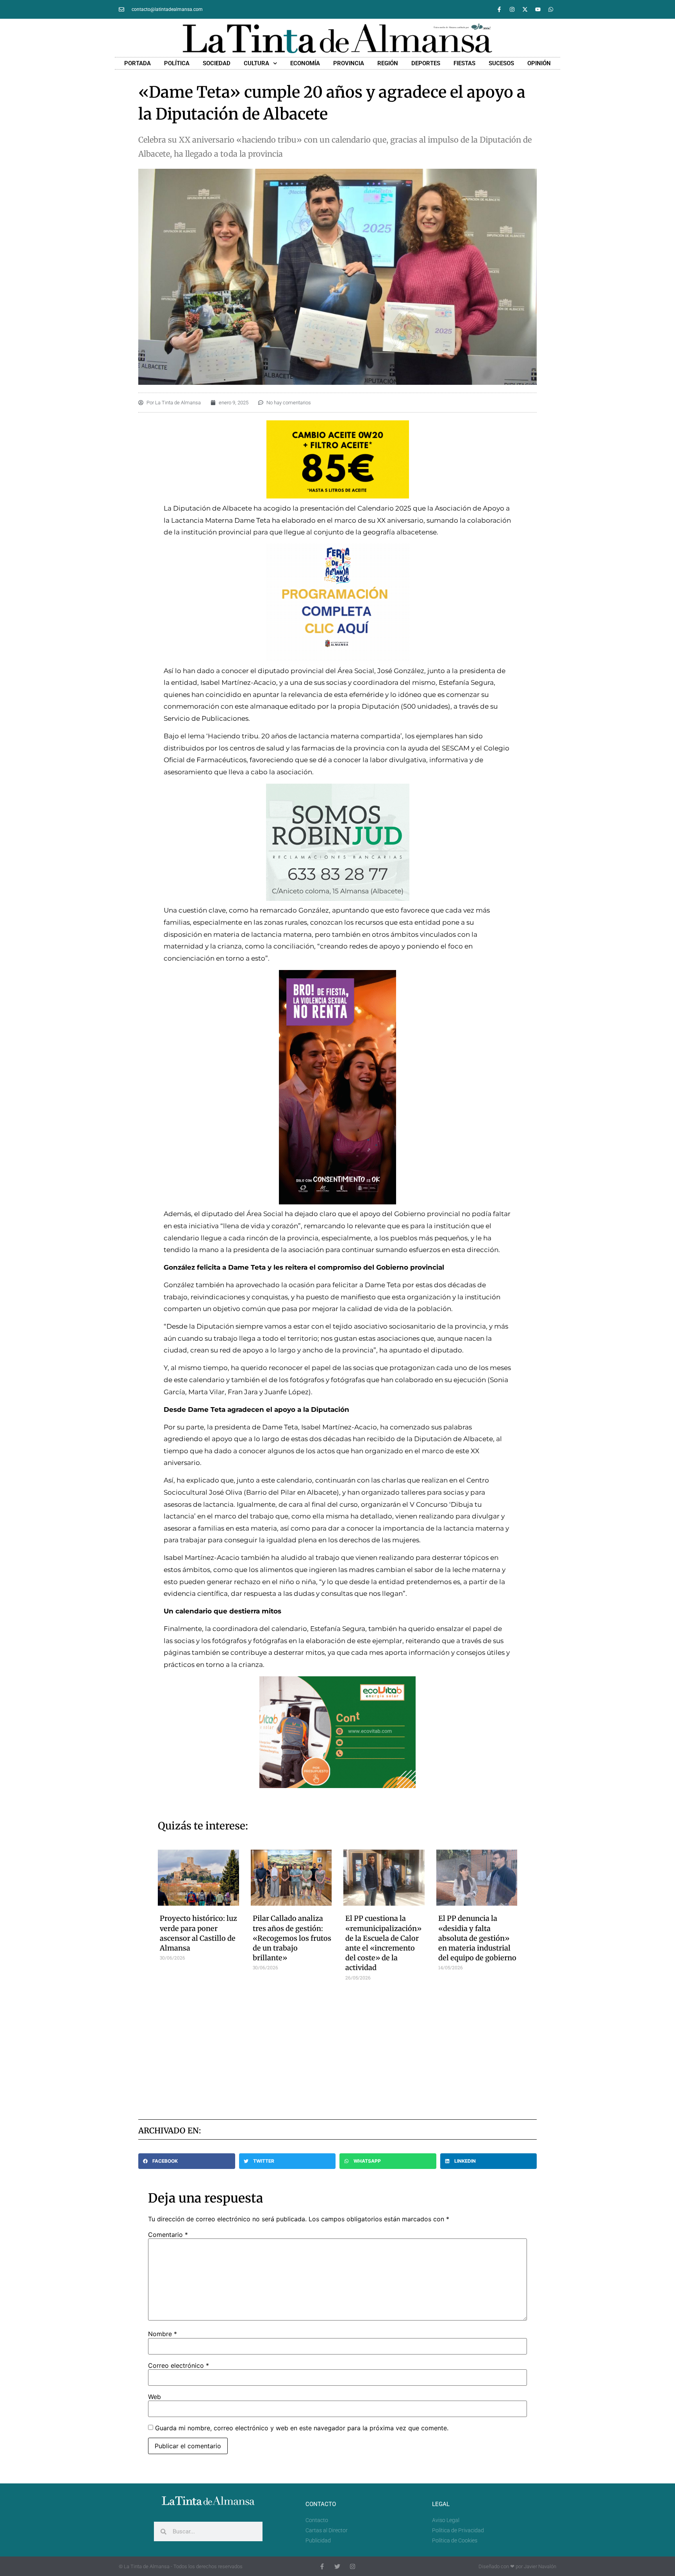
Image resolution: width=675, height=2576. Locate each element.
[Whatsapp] (551, 9)
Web (154, 2397)
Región (388, 63)
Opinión (539, 63)
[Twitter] (337, 2566)
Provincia (349, 63)
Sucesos (501, 63)
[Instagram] (512, 9)
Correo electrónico (179, 2365)
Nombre (162, 2334)
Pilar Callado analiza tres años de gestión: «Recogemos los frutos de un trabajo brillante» (292, 1938)
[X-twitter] (525, 9)
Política (177, 63)
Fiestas (464, 63)
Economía (305, 63)
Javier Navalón (540, 2566)
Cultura (256, 63)
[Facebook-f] (499, 9)
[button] (187, 2161)
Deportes (426, 63)
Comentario (168, 2235)
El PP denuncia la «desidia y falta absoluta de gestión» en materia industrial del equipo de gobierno (477, 1938)
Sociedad (217, 63)
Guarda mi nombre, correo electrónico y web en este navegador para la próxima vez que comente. (302, 2428)
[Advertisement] (338, 2047)
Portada (137, 63)
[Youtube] (538, 9)
